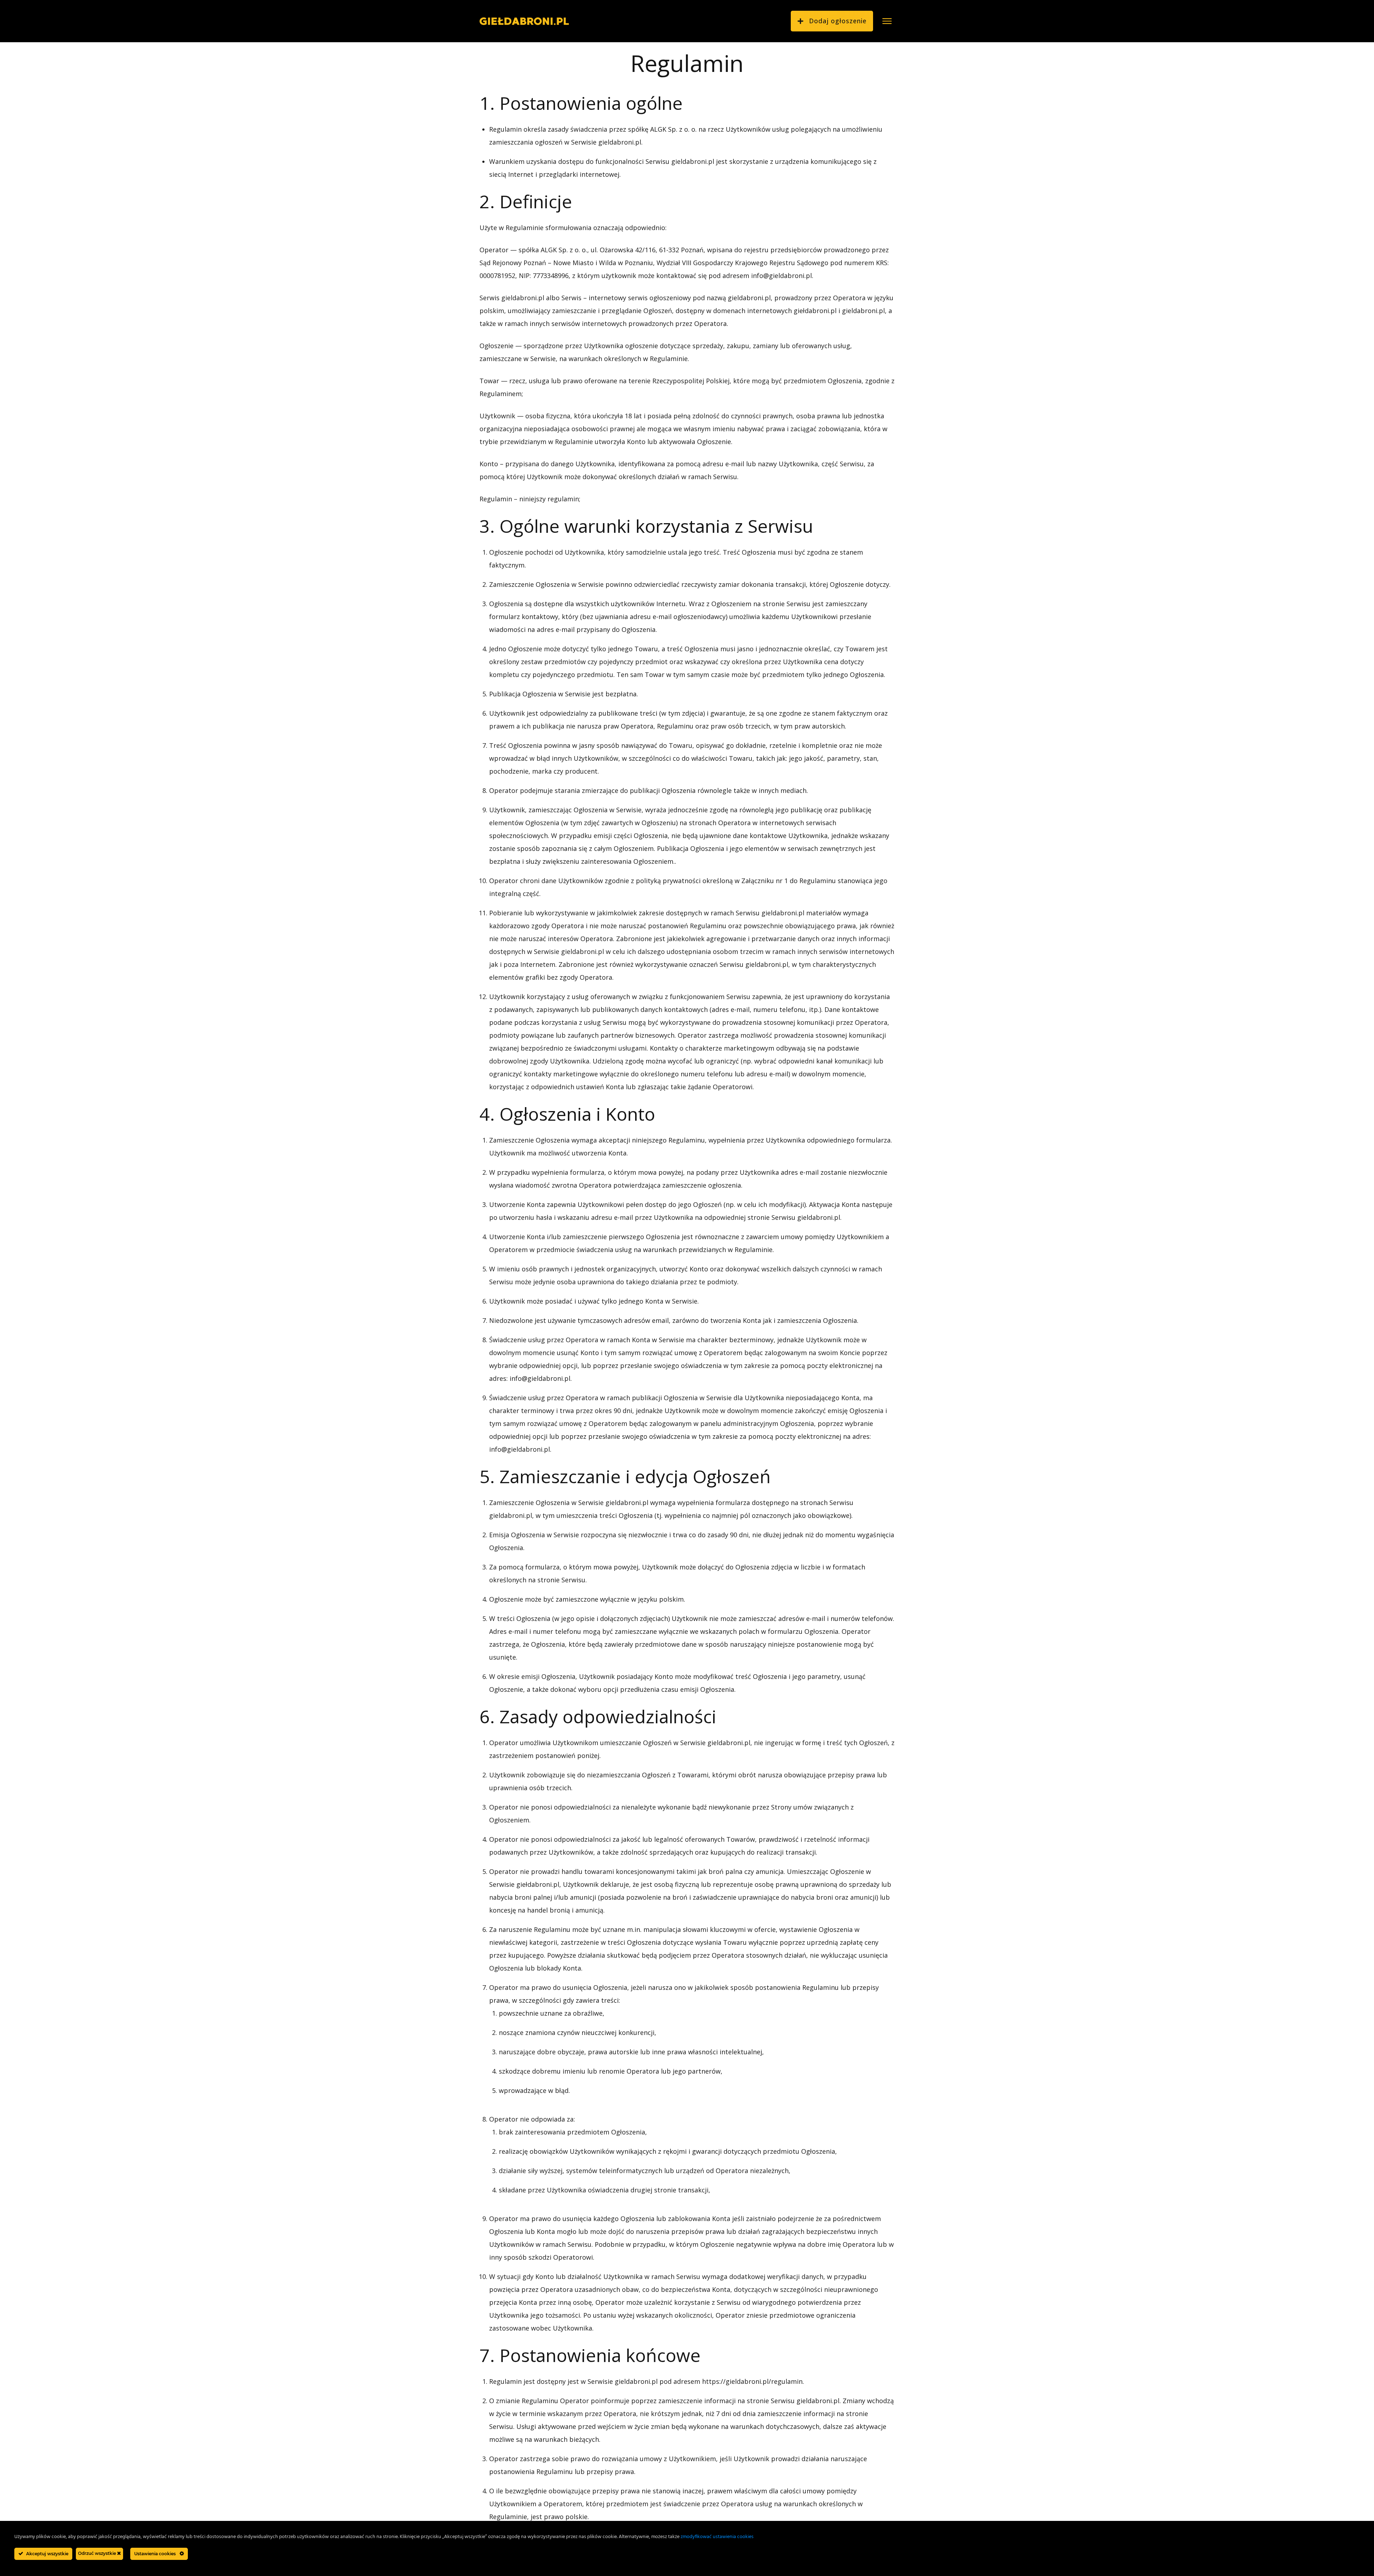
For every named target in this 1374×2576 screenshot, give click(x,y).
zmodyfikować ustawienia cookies (717, 2537)
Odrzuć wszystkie (98, 2553)
